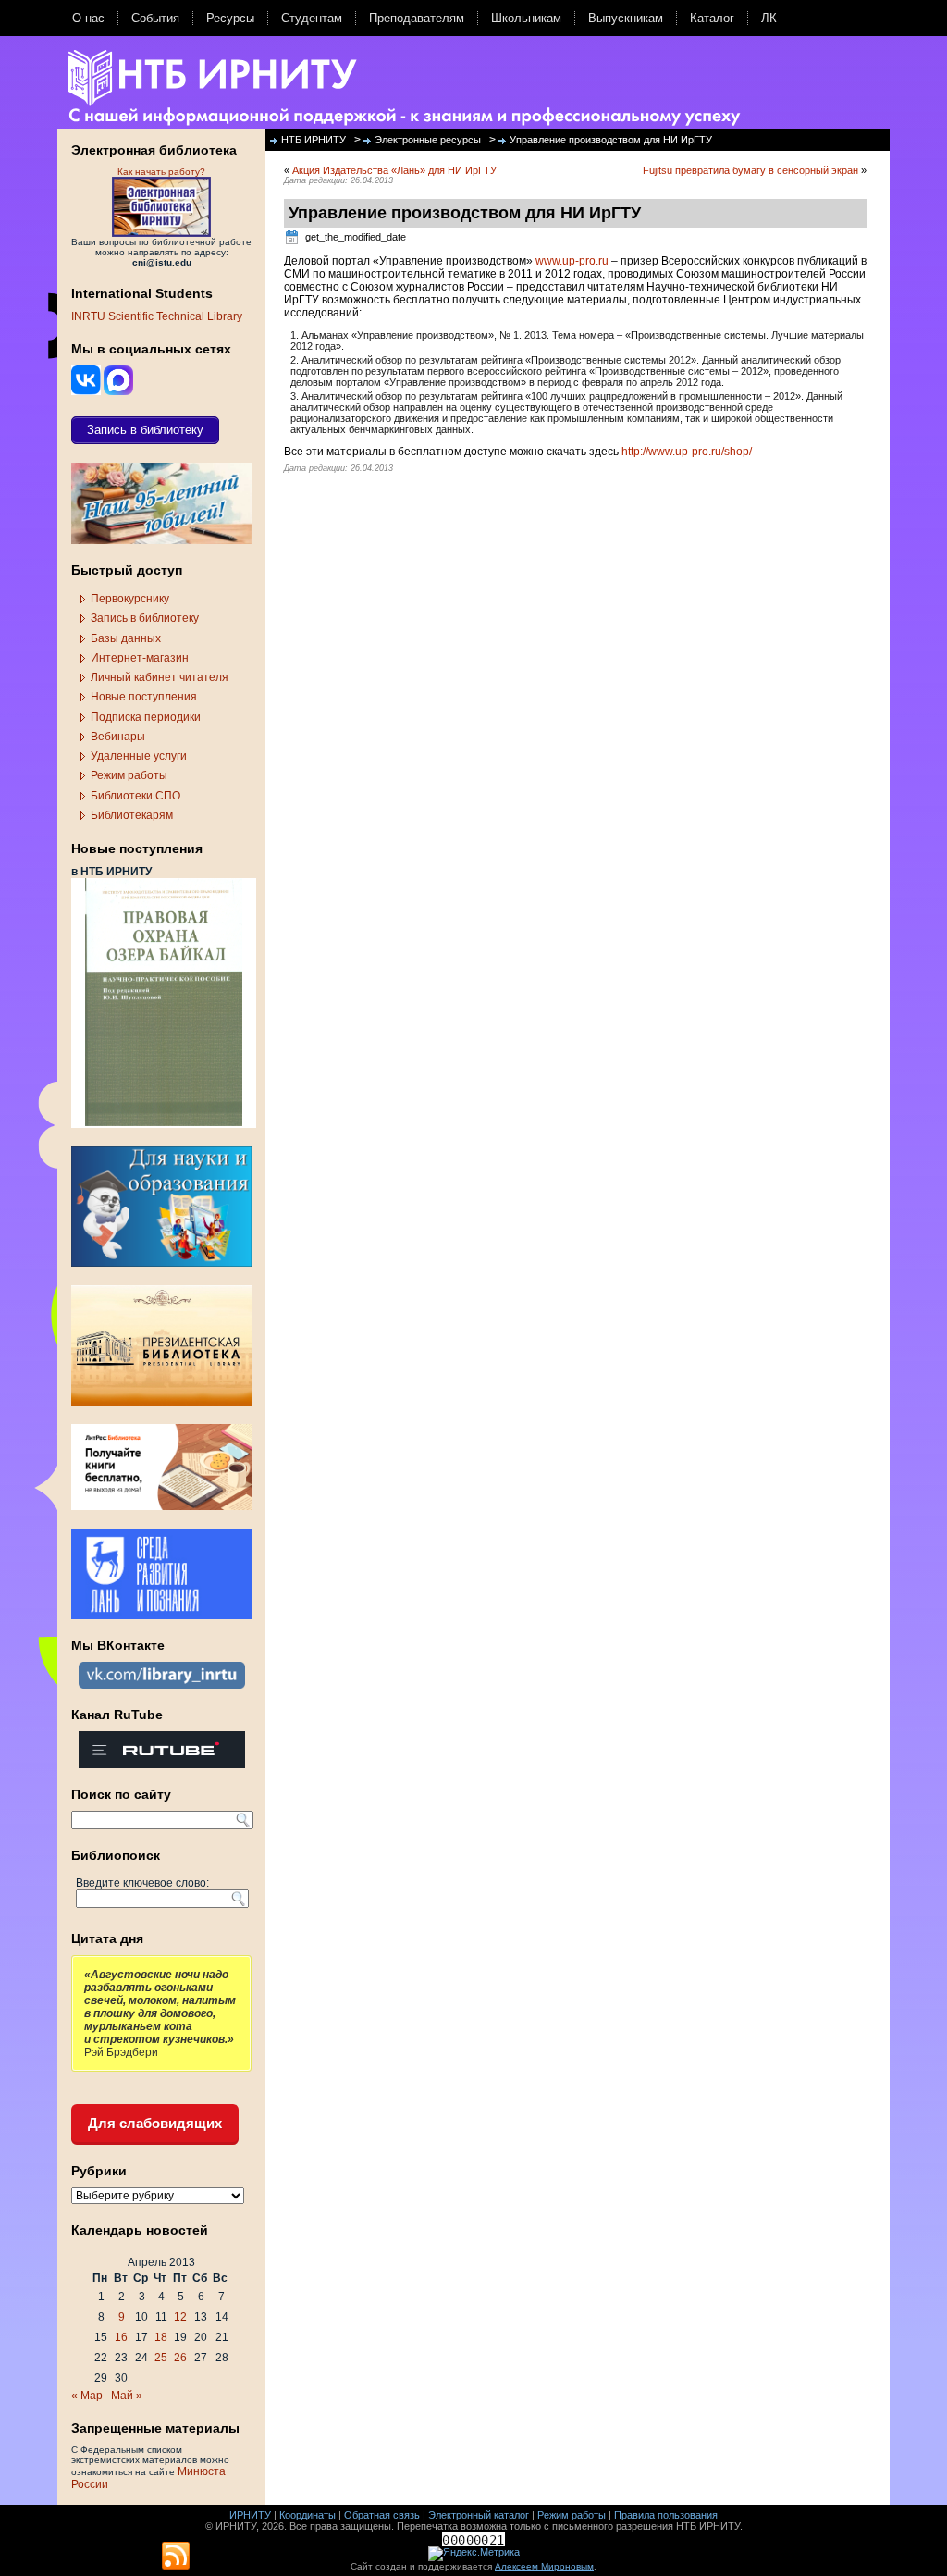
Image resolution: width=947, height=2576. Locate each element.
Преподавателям (417, 18)
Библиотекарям (132, 815)
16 (121, 2337)
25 (161, 2358)
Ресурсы (230, 18)
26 (180, 2358)
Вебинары (118, 737)
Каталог (712, 18)
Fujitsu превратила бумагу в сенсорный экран (750, 170)
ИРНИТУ (250, 2515)
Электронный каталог (479, 2515)
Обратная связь (382, 2515)
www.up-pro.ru (572, 261)
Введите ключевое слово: (142, 1883)
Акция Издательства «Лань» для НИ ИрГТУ (394, 170)
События (155, 18)
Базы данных (126, 638)
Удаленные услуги (139, 756)
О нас (88, 18)
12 (180, 2317)
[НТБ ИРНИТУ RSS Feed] (176, 2557)
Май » (127, 2396)
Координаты (307, 2515)
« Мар (87, 2396)
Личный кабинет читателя (160, 677)
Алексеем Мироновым (544, 2566)
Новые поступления (144, 697)
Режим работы (129, 775)
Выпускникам (626, 18)
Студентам (312, 18)
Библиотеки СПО (135, 796)
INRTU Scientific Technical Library (157, 316)
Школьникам (526, 18)
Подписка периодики (146, 717)
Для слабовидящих (155, 2123)
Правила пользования (666, 2515)
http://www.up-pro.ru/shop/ (687, 452)
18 (161, 2337)
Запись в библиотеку (145, 618)
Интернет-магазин (140, 658)
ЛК (769, 18)
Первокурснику (130, 599)
